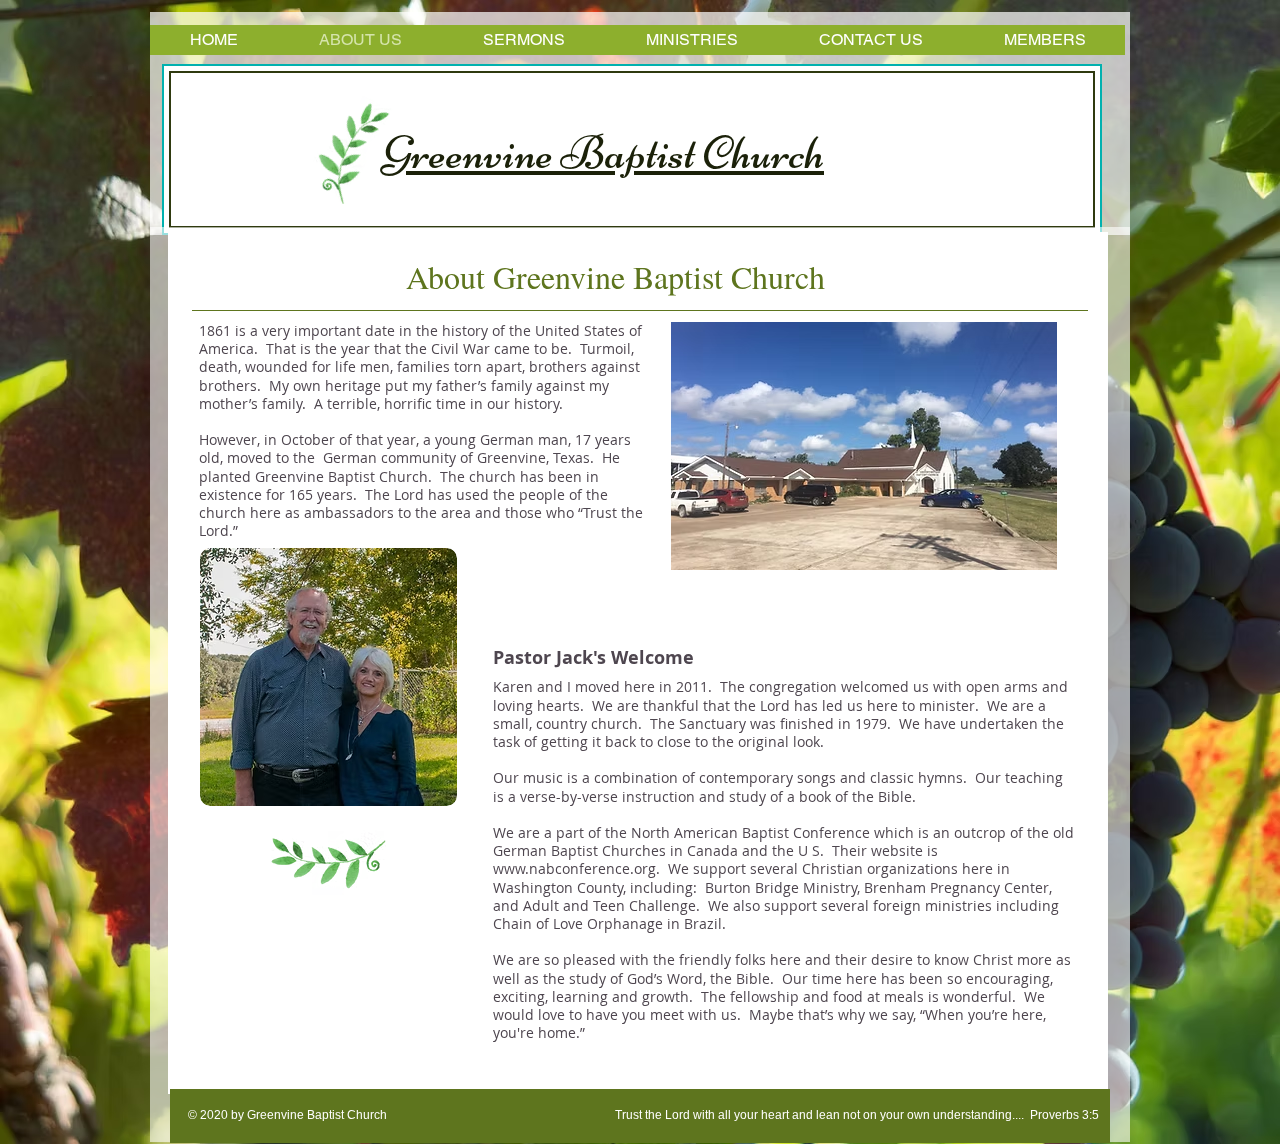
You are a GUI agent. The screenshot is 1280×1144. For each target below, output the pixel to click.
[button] (864, 446)
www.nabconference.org (574, 868)
